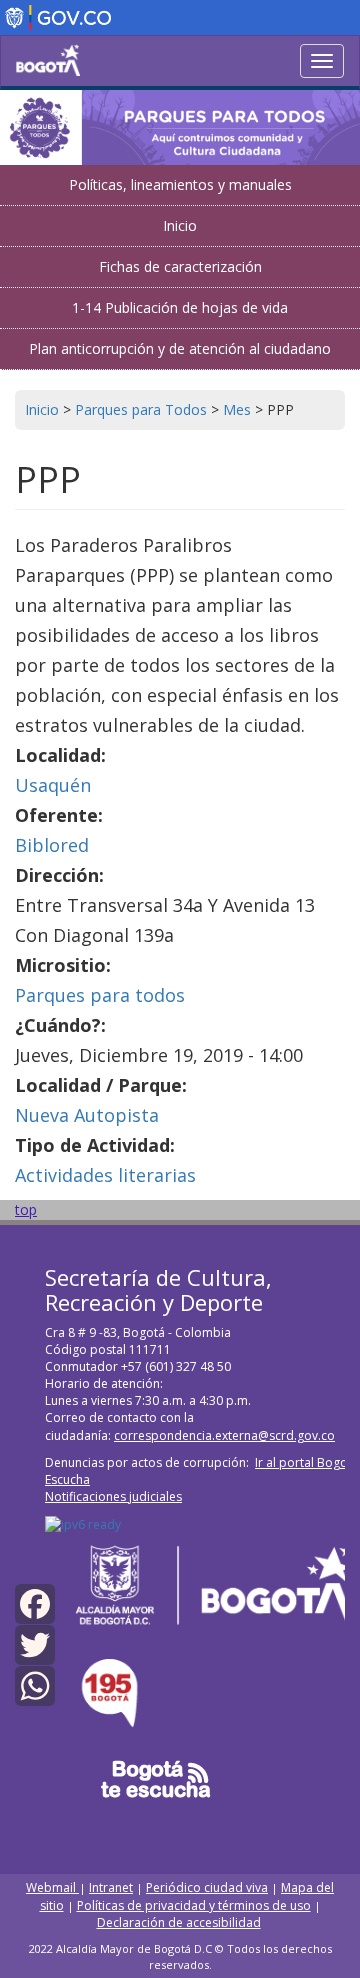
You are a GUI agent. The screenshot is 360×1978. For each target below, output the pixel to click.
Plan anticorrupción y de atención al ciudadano (180, 348)
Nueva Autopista (87, 1115)
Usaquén (53, 785)
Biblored (52, 845)
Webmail (52, 1887)
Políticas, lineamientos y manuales (180, 184)
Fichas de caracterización (180, 266)
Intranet (111, 1887)
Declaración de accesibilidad (179, 1922)
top (26, 1209)
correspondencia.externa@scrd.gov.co (224, 1435)
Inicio (180, 225)
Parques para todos (100, 995)
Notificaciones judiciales (113, 1496)
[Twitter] (35, 1643)
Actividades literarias (105, 1175)
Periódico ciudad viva (207, 1887)
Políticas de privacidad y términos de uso (194, 1905)
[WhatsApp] (35, 1684)
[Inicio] (48, 60)
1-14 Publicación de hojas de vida (180, 307)
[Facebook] (35, 1601)
